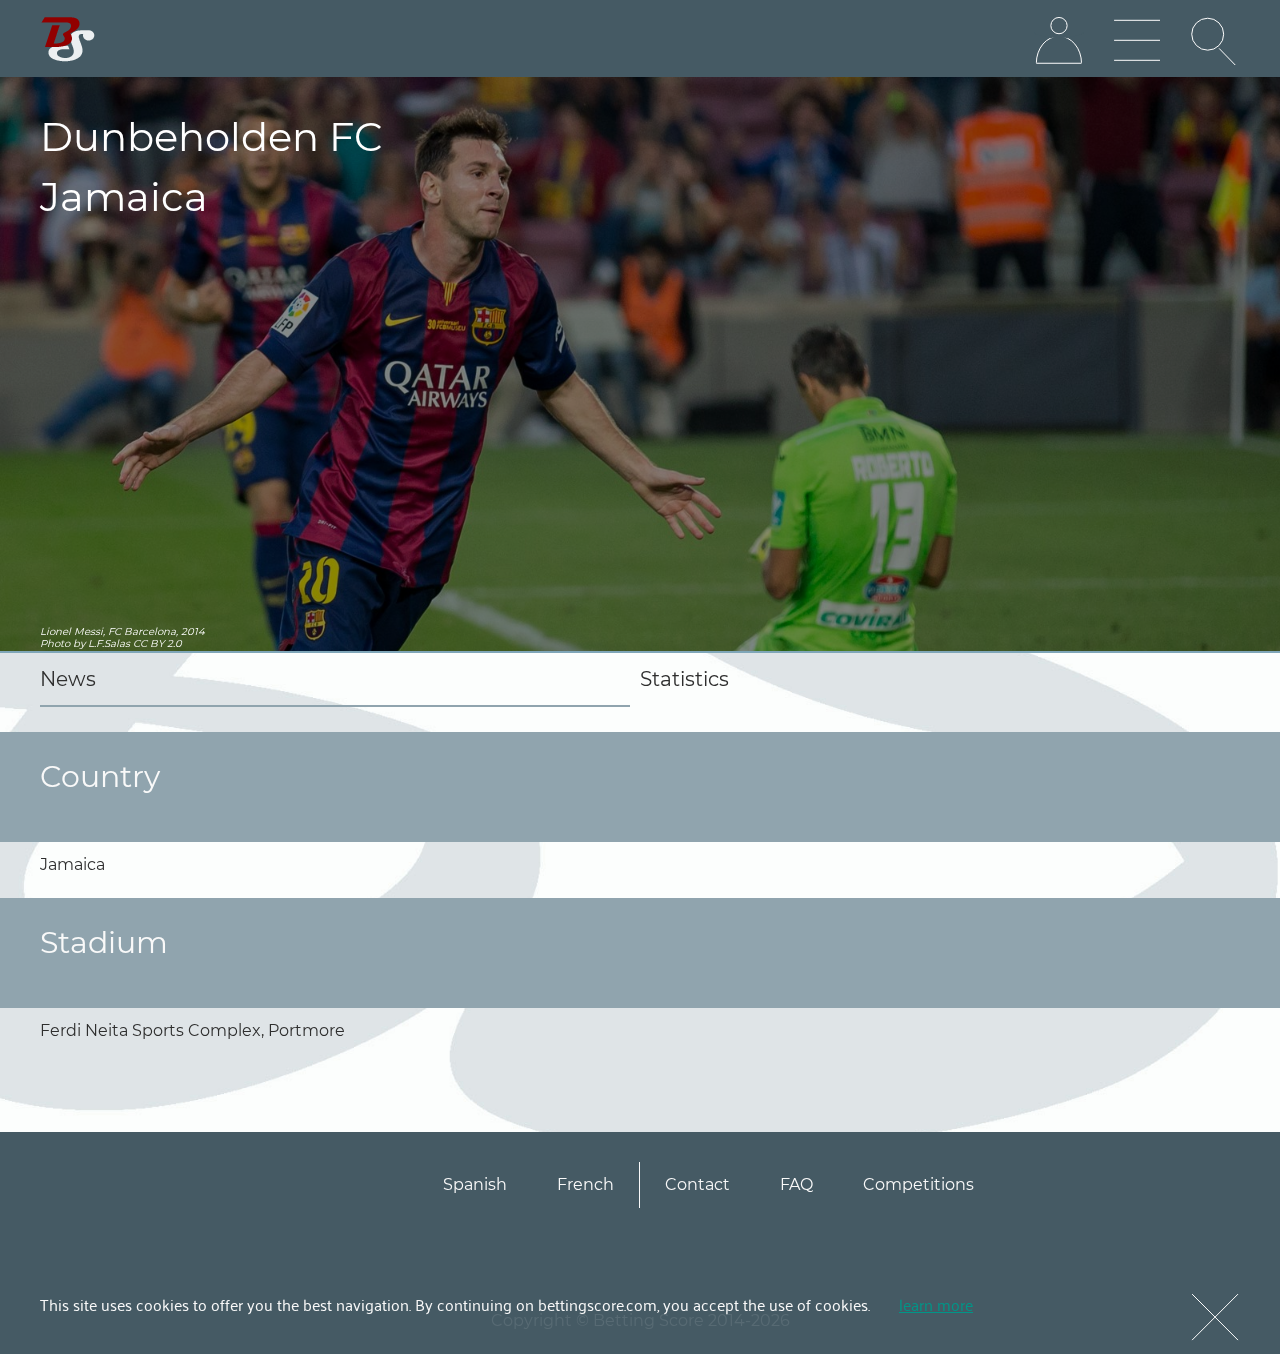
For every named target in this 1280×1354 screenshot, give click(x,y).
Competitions (918, 1184)
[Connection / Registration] (1059, 41)
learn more (936, 1304)
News (68, 679)
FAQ (796, 1184)
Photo (55, 643)
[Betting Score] (68, 39)
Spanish (475, 1184)
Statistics (684, 679)
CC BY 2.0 (157, 643)
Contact (697, 1184)
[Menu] (1137, 41)
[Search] (1215, 41)
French (585, 1184)
